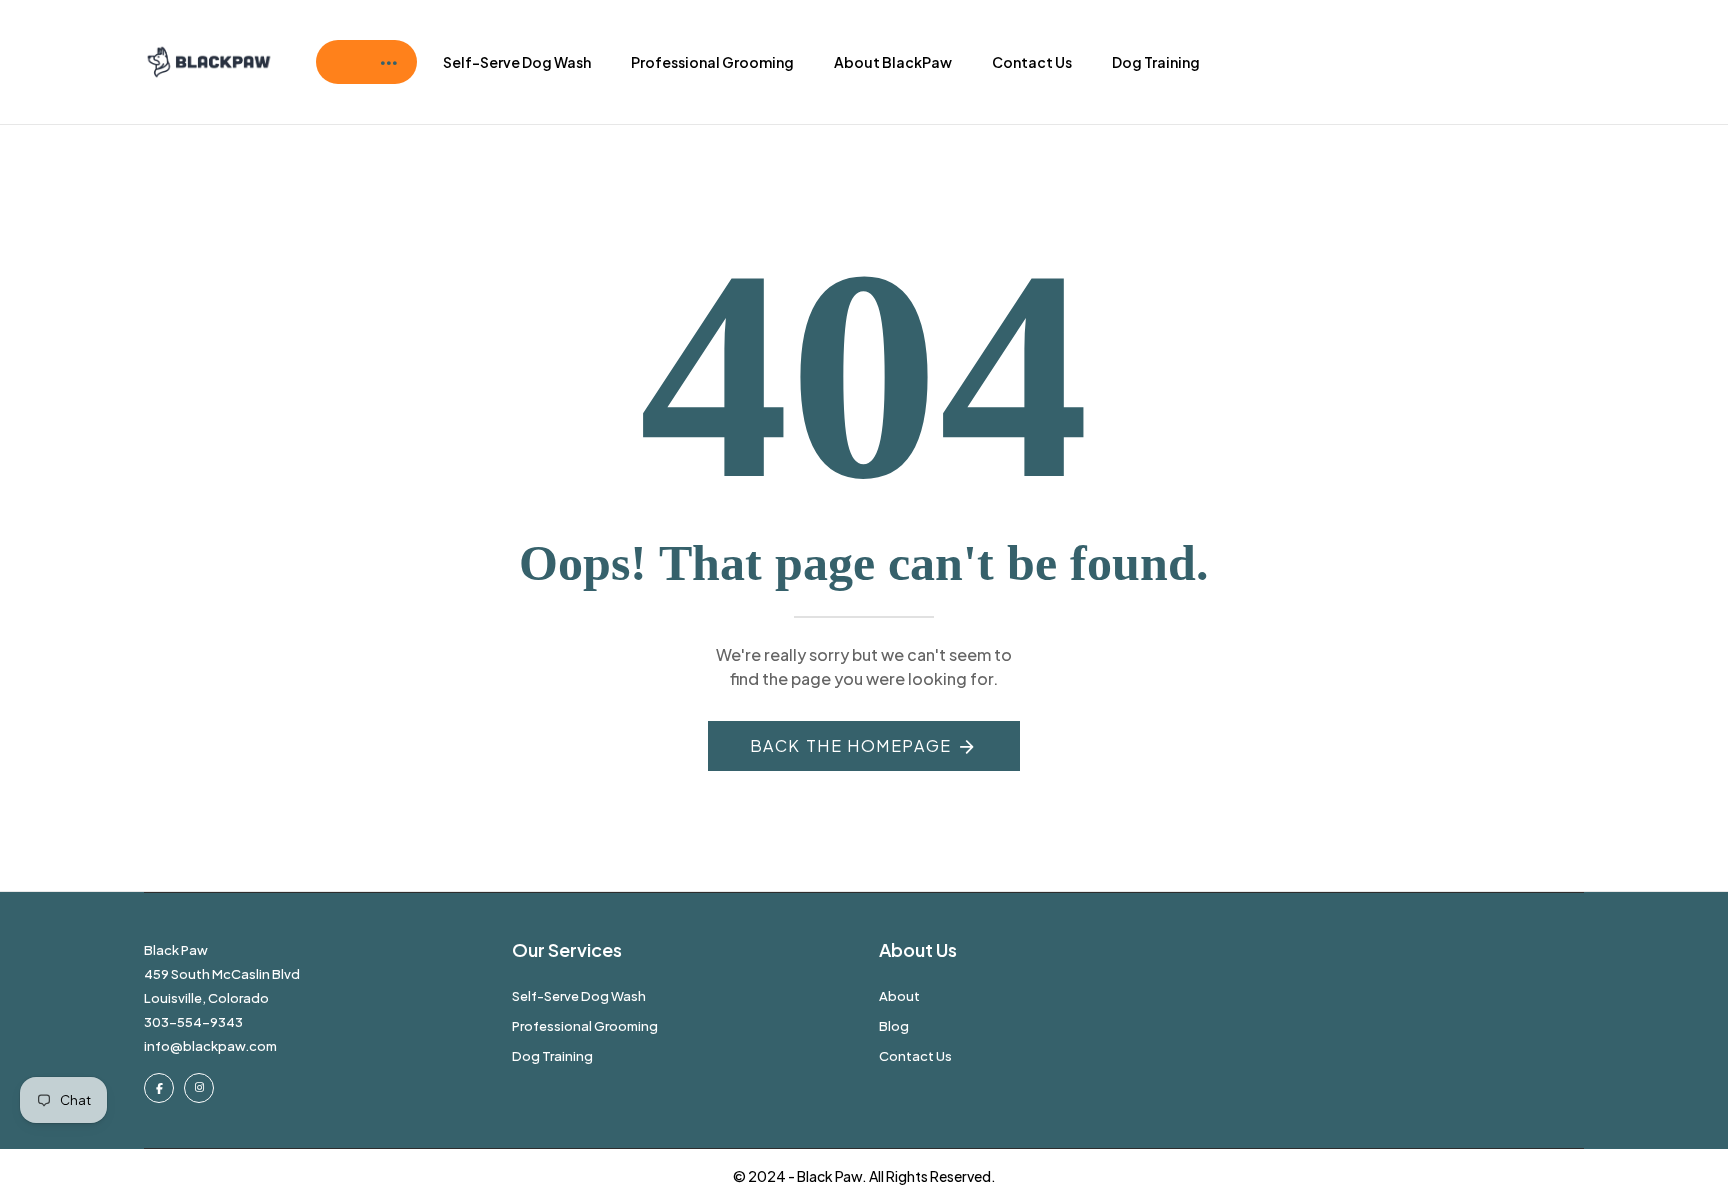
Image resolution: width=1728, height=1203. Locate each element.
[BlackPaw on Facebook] (159, 1088)
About (899, 996)
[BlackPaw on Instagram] (199, 1088)
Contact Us (1032, 62)
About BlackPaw (893, 62)
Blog (894, 1026)
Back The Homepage (851, 745)
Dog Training (1156, 62)
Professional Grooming (712, 62)
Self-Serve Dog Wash (517, 62)
